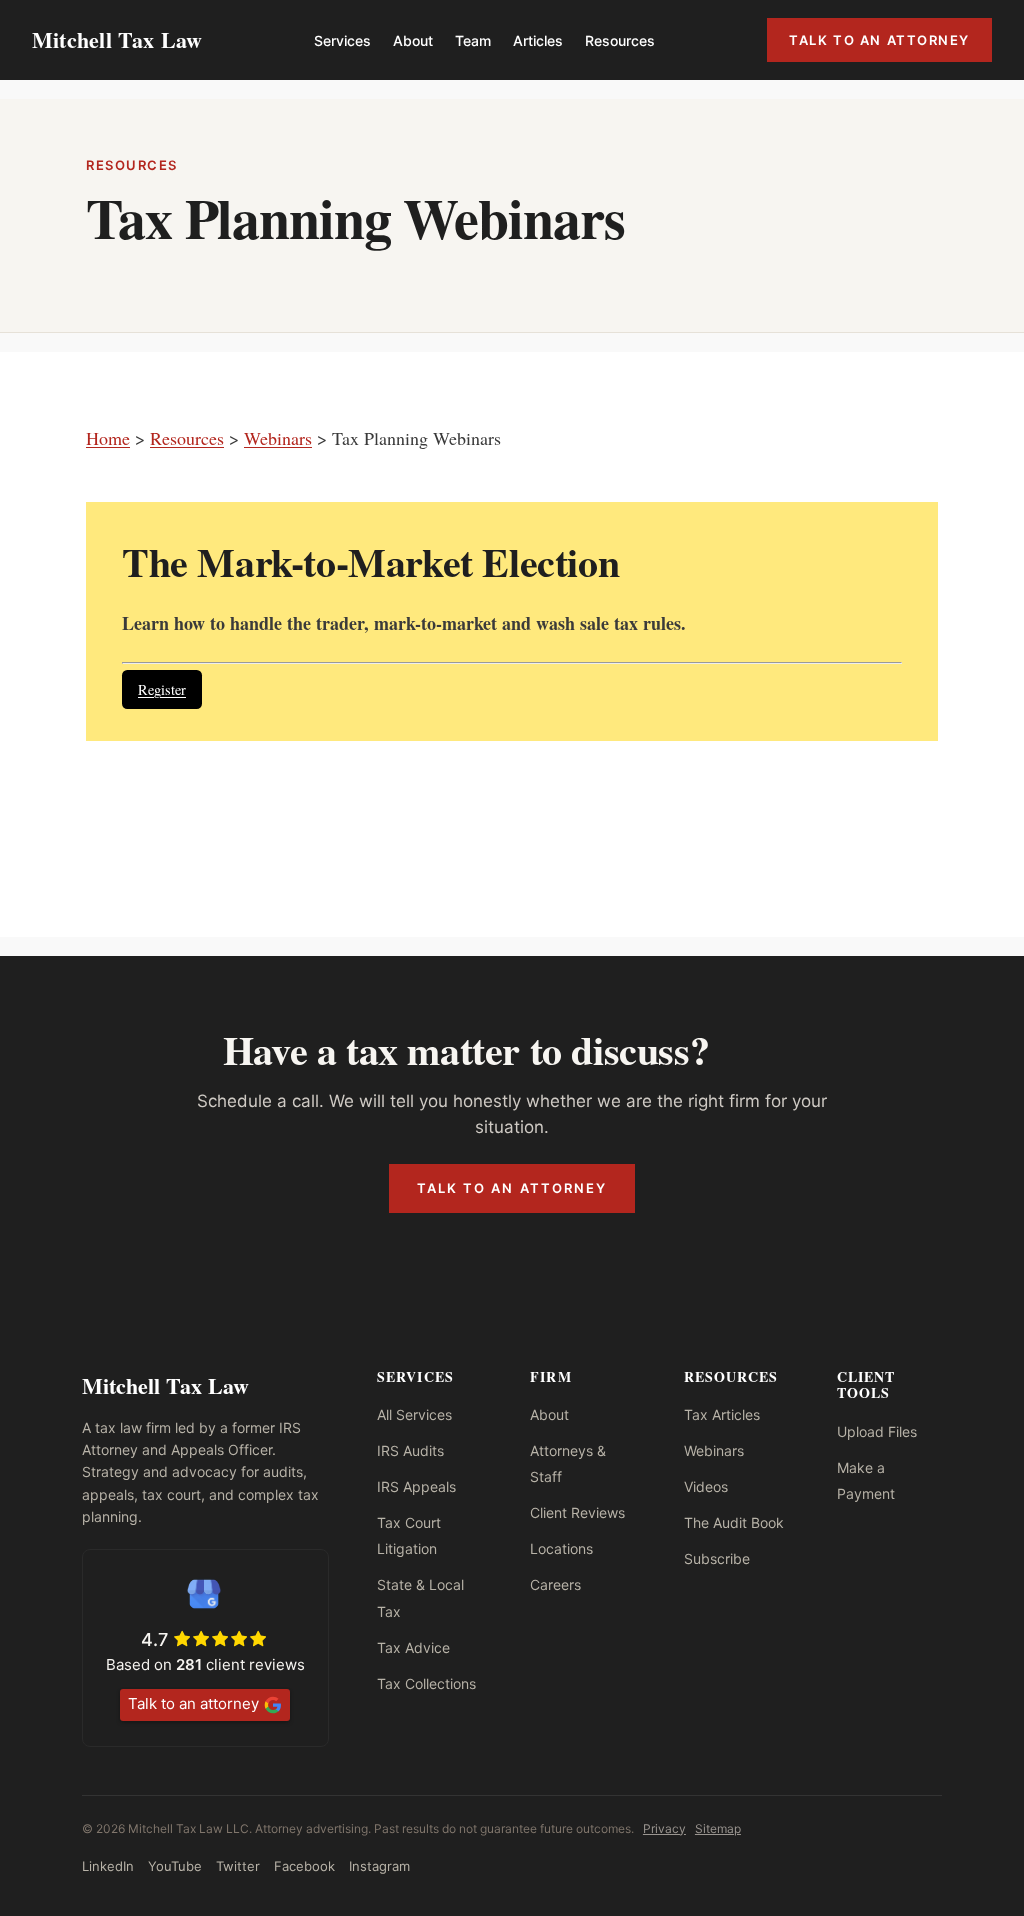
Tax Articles (722, 1414)
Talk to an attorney (193, 1703)
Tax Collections (426, 1683)
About (413, 40)
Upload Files (877, 1431)
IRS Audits (410, 1450)
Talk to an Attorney (879, 40)
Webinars (278, 438)
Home (108, 438)
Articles (538, 40)
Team (473, 40)
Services (342, 40)
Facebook (304, 1866)
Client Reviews (577, 1512)
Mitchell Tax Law (117, 39)
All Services (414, 1414)
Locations (561, 1548)
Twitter (238, 1866)
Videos (706, 1486)
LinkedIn (108, 1866)
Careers (555, 1584)
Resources (620, 40)
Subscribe (717, 1558)
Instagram (379, 1866)
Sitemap (718, 1828)
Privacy (664, 1828)
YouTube (175, 1866)
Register (162, 689)
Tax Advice (413, 1647)
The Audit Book (734, 1522)
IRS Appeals (416, 1486)
